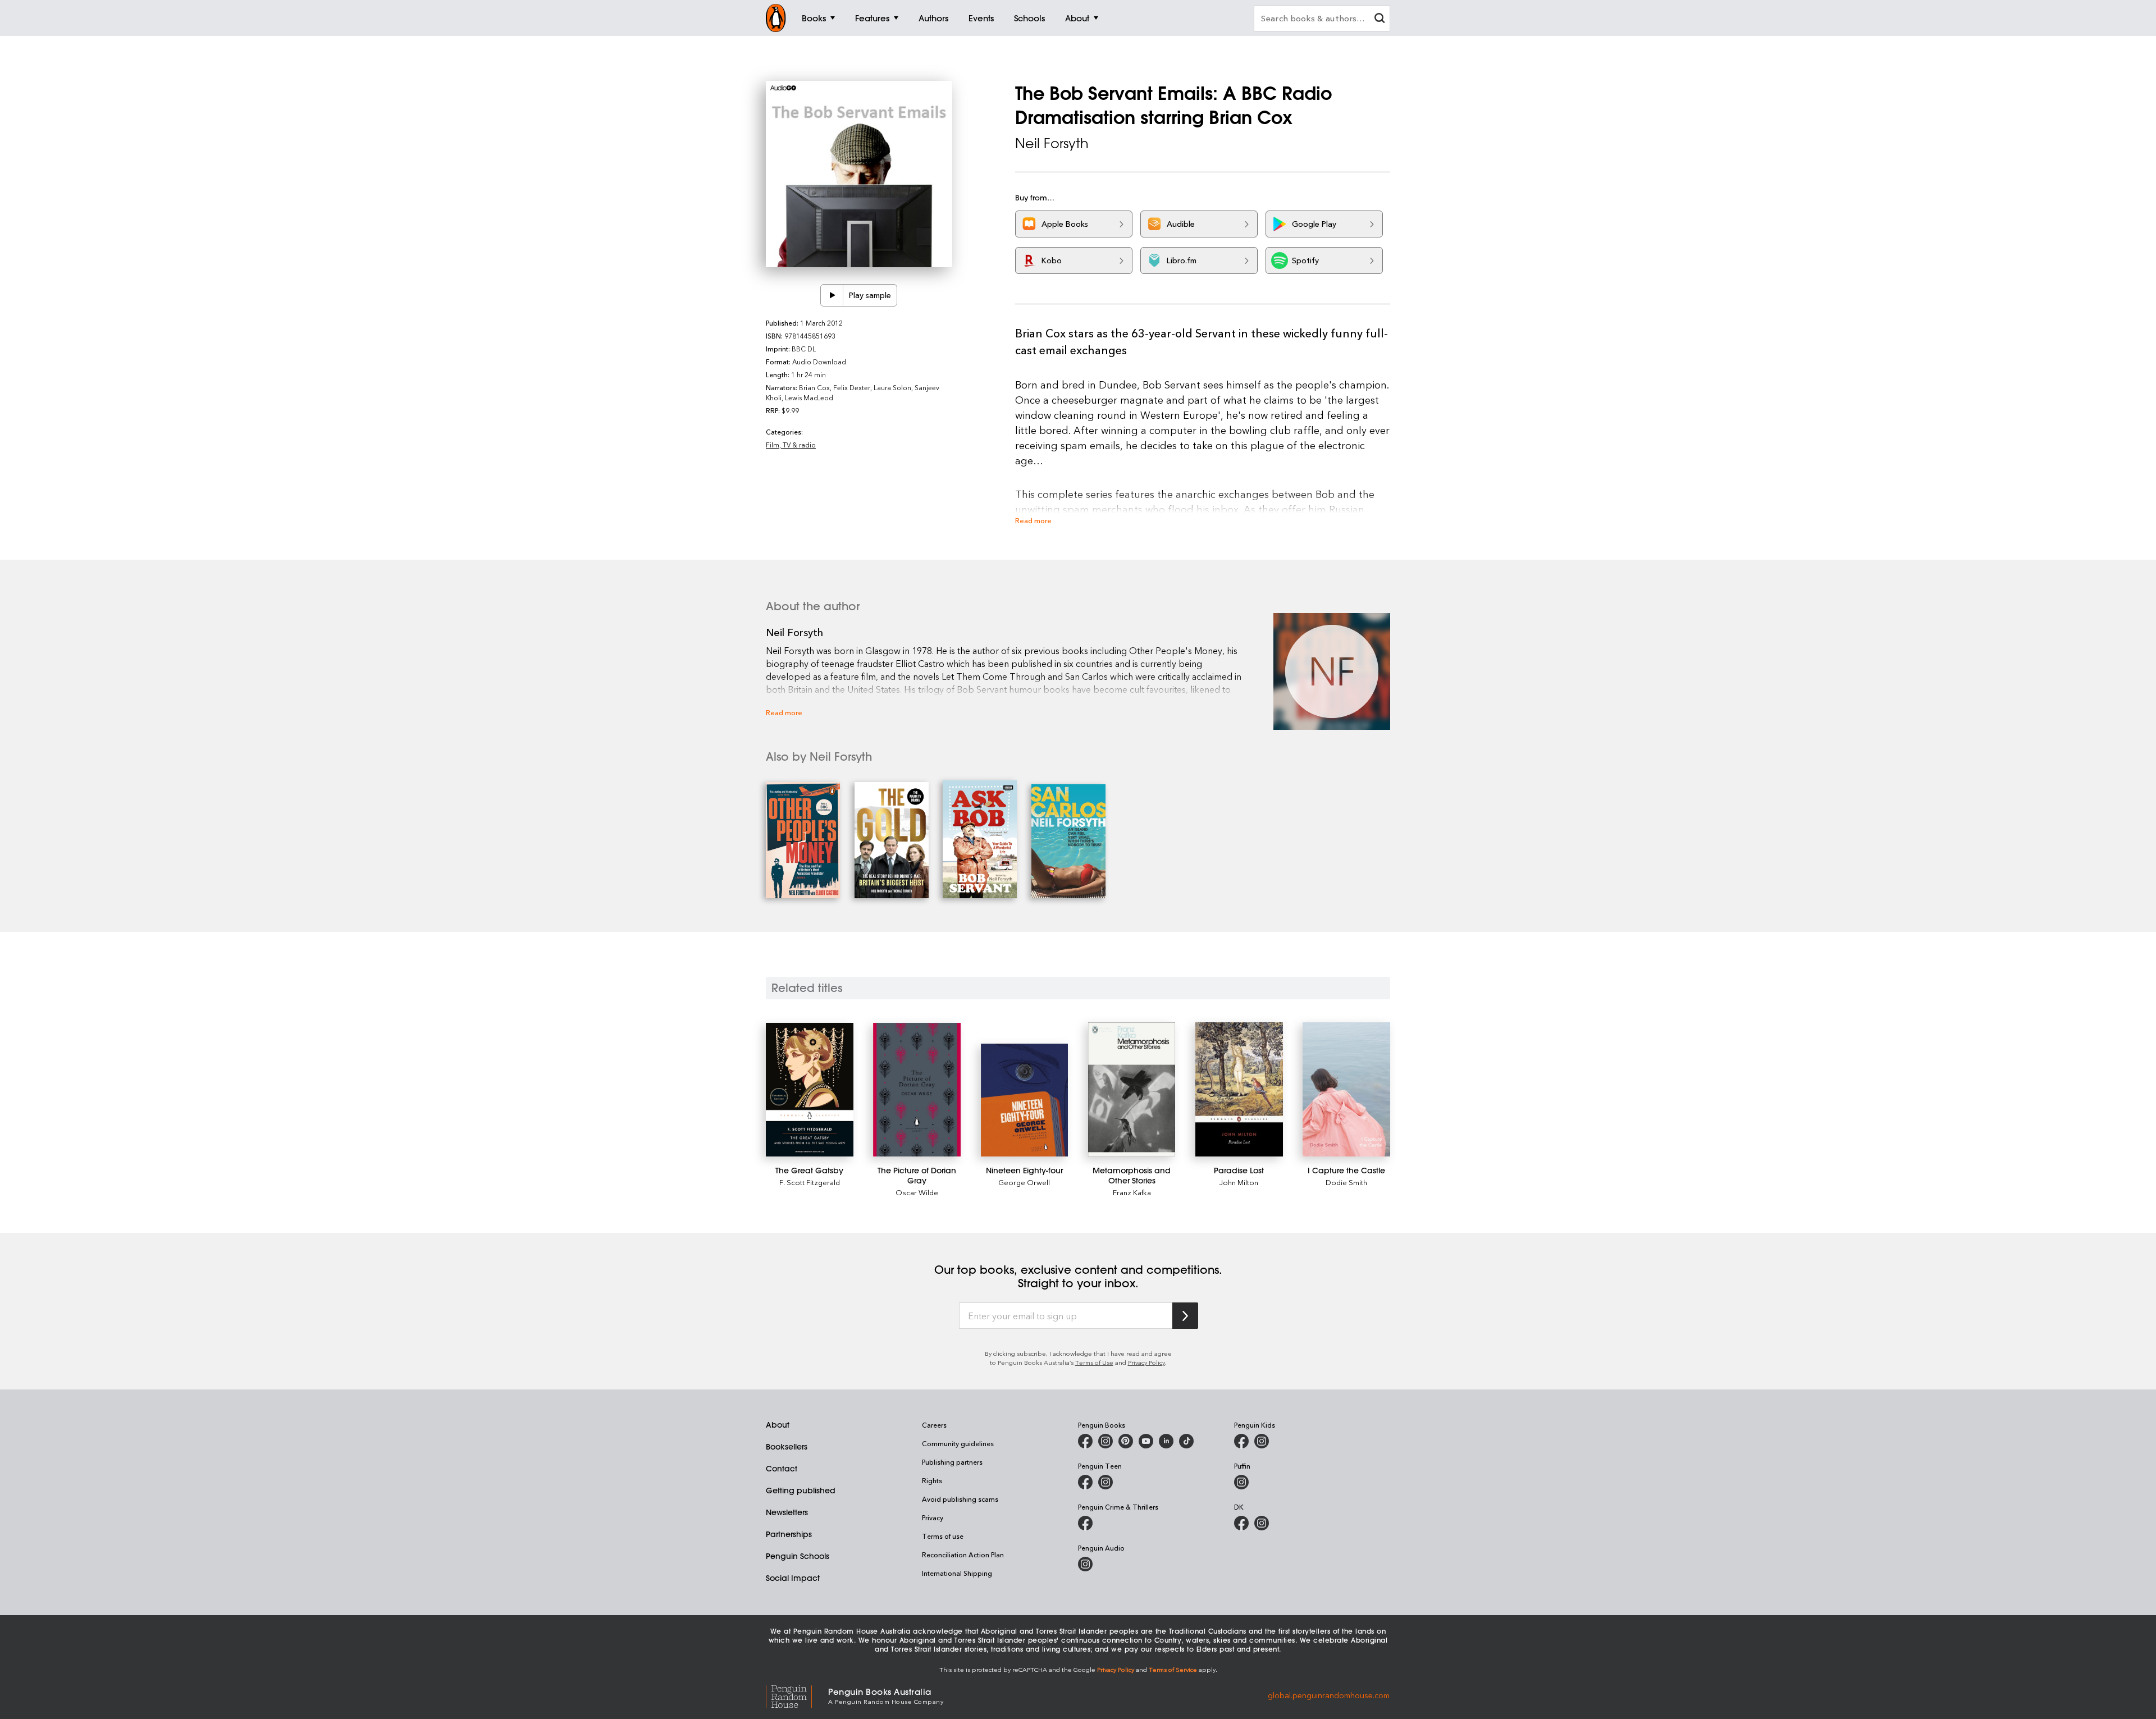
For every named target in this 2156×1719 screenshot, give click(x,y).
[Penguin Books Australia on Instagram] (1106, 1441)
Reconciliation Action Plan (963, 1555)
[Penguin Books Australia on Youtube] (1146, 1441)
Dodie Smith (1346, 1182)
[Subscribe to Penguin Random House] (1185, 1316)
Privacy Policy (1146, 1362)
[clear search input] (1380, 19)
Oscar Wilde (917, 1192)
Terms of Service (1173, 1669)
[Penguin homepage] (776, 18)
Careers (934, 1425)
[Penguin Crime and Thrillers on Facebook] (1085, 1523)
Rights (932, 1480)
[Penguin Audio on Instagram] (1085, 1564)
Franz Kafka (1132, 1192)
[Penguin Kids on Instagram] (1262, 1441)
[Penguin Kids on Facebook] (1241, 1441)
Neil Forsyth (1052, 143)
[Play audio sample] (832, 295)
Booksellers (787, 1447)
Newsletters (787, 1512)
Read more (1033, 520)
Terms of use (943, 1536)
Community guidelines (958, 1443)
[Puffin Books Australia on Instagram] (1241, 1482)
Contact (782, 1469)
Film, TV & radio (791, 445)
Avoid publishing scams (960, 1499)
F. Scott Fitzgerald (810, 1182)
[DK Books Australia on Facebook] (1241, 1523)
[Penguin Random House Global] (797, 1695)
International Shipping (957, 1573)
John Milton (1239, 1182)
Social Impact (793, 1578)
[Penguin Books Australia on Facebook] (1085, 1441)
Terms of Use (1094, 1362)
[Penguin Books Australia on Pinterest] (1126, 1441)
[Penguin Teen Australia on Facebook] (1085, 1482)
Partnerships (789, 1534)
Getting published (801, 1491)
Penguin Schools (798, 1556)
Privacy (933, 1517)
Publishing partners (952, 1462)
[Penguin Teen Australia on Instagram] (1106, 1482)
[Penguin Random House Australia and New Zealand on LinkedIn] (1166, 1441)
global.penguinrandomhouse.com (1329, 1695)
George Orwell (1024, 1182)
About (778, 1425)
